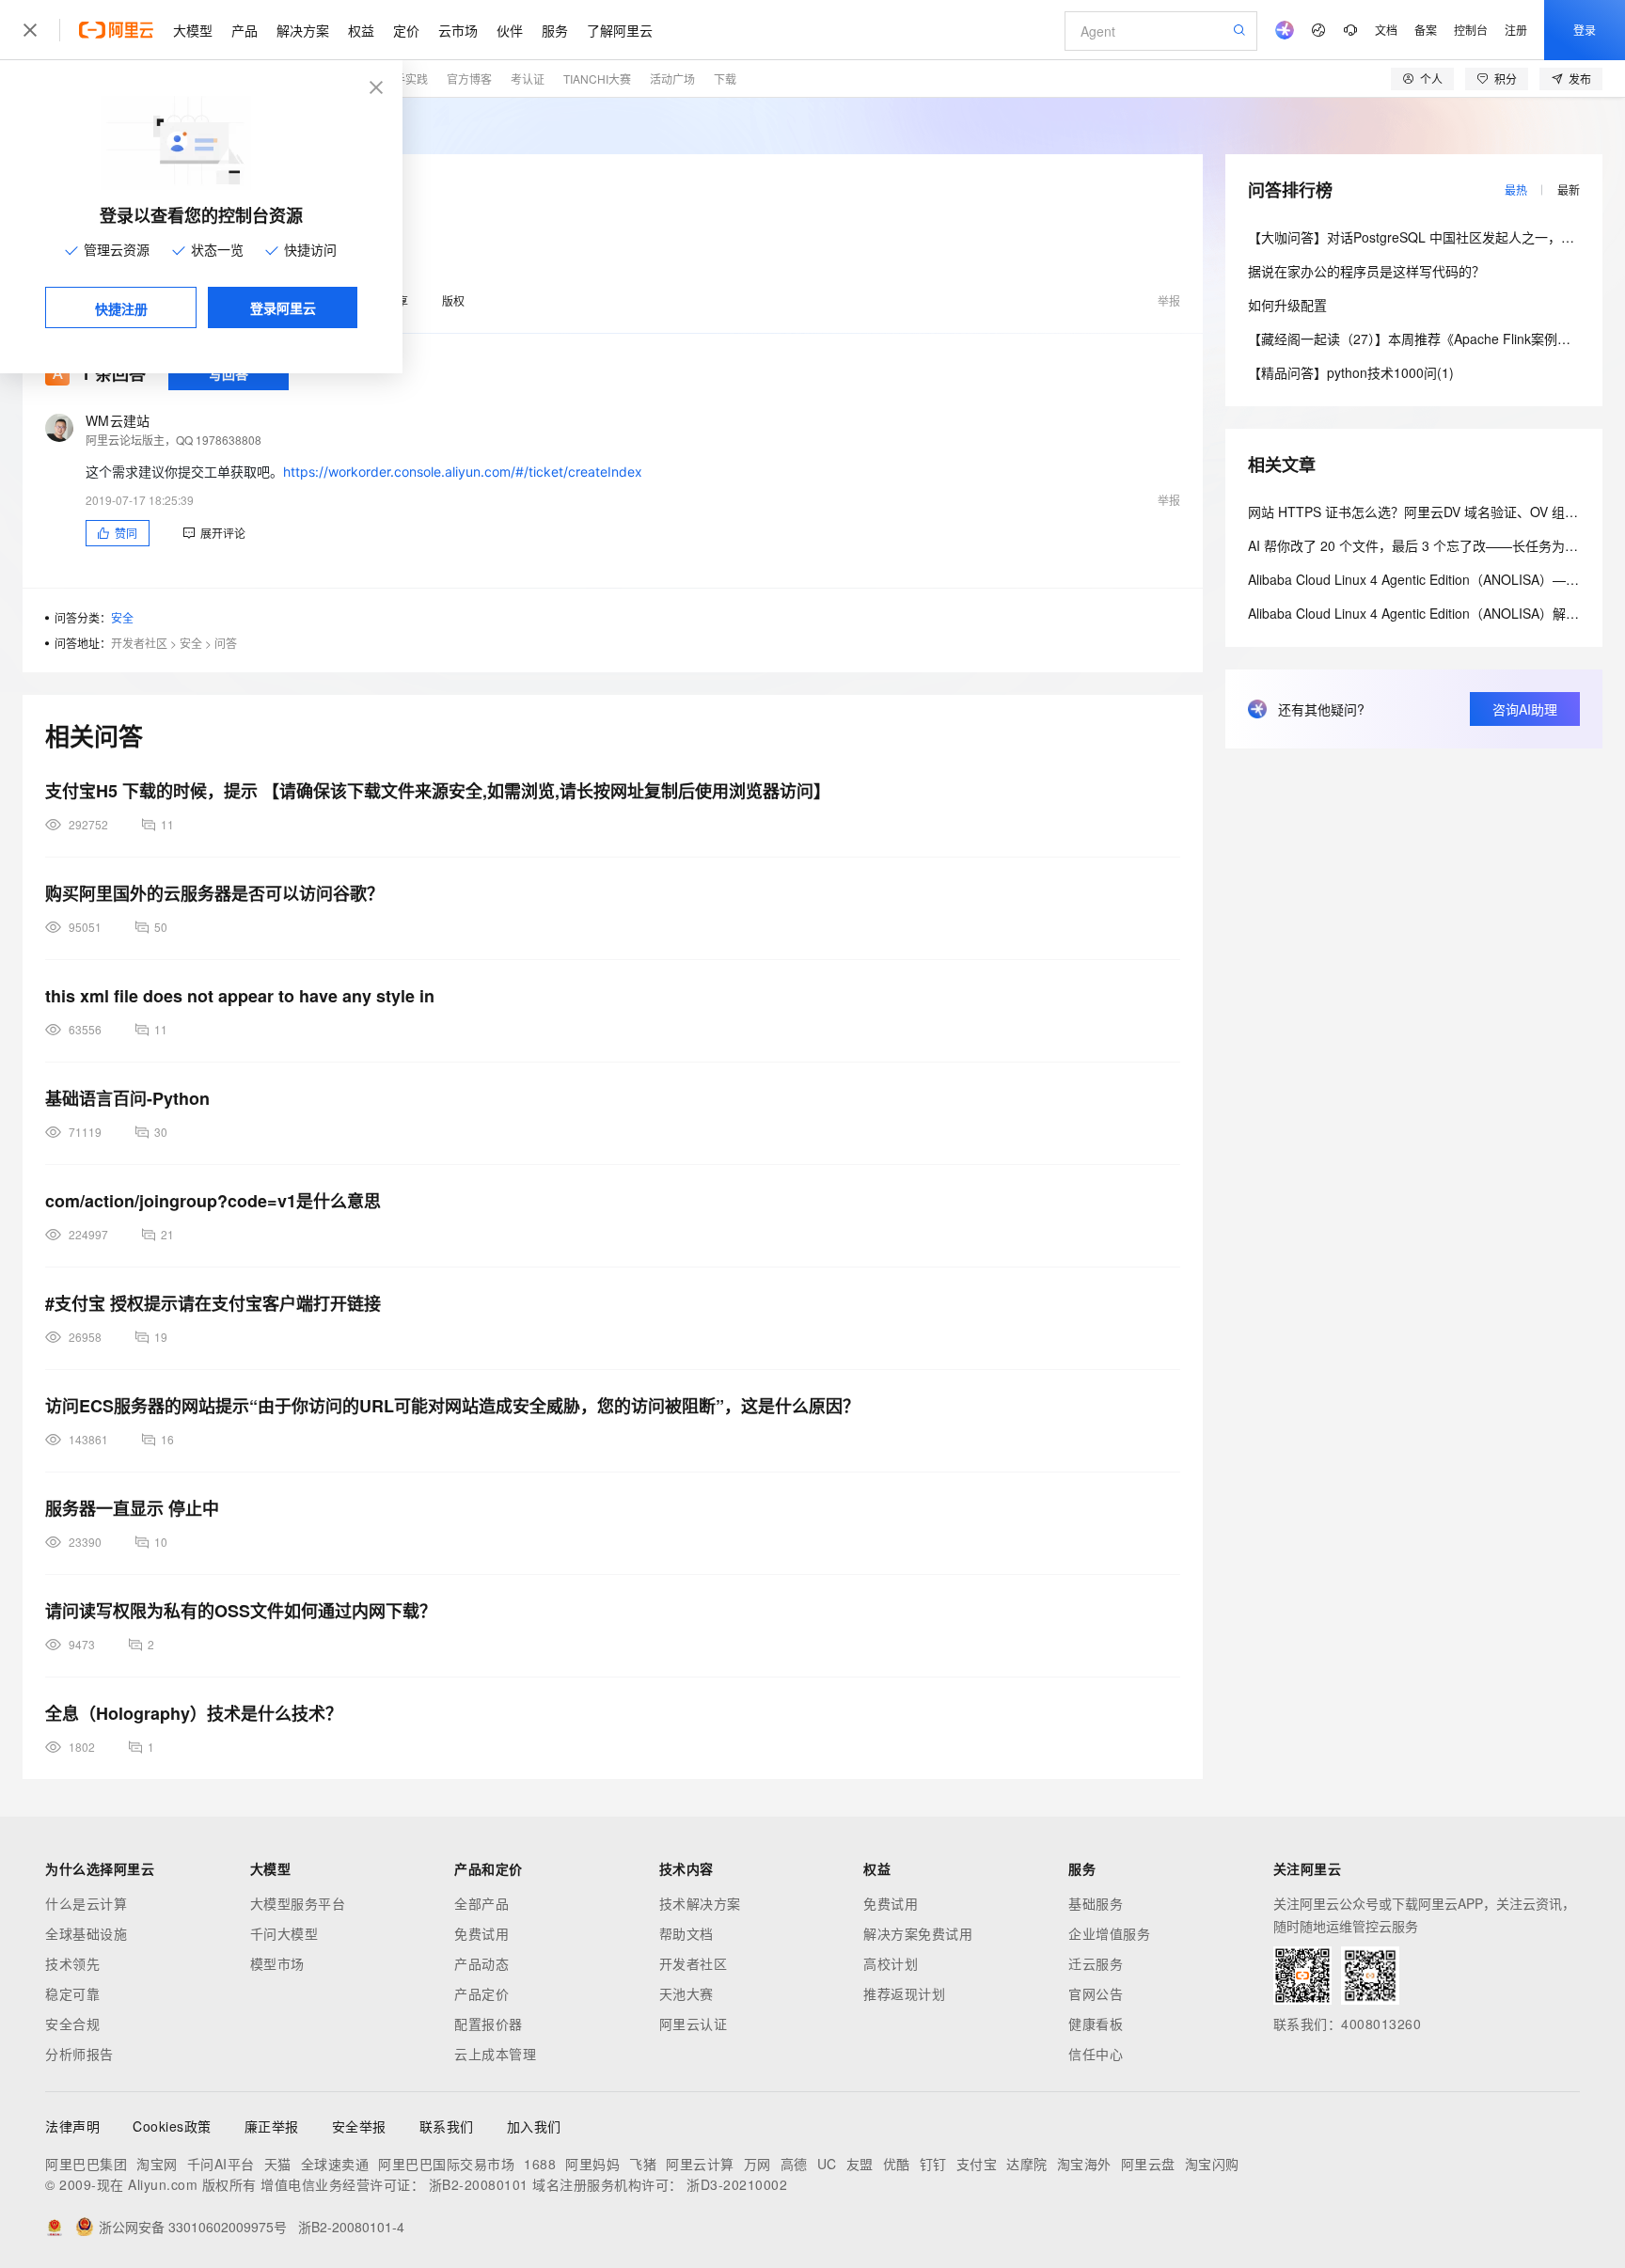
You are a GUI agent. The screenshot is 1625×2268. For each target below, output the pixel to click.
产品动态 (481, 1963)
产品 (245, 30)
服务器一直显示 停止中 (132, 1508)
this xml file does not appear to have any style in (240, 996)
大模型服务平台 (298, 1903)
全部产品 (481, 1903)
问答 (226, 643)
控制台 (1471, 30)
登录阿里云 (283, 307)
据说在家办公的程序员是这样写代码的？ (1366, 271)
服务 (555, 30)
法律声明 (72, 2126)
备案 (1426, 30)
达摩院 (1027, 2164)
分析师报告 (79, 2054)
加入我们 (534, 2126)
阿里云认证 (694, 2024)
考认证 (528, 79)
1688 (540, 2164)
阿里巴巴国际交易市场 (446, 2164)
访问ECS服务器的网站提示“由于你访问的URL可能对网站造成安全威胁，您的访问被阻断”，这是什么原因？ (452, 1406)
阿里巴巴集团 (86, 2164)
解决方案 (303, 30)
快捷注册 (121, 308)
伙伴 (510, 30)
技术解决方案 (700, 1903)
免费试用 (481, 1933)
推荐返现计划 (904, 1993)
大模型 (193, 30)
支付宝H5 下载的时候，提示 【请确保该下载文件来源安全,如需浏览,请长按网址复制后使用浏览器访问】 (438, 791)
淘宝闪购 (1212, 2164)
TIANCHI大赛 (597, 79)
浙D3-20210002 (737, 2184)
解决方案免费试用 (918, 1933)
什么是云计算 (86, 1903)
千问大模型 (284, 1933)
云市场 (458, 30)
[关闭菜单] (30, 30)
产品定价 (481, 1993)
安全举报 (359, 2126)
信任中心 (1096, 2054)
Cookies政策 (172, 2126)
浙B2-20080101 (479, 2184)
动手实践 (405, 79)
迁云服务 (1096, 1963)
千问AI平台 (221, 2164)
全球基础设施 (86, 1933)
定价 (406, 30)
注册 (1516, 30)
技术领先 (72, 1963)
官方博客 (469, 79)
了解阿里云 (620, 30)
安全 (122, 617)
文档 (1386, 30)
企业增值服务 (1109, 1933)
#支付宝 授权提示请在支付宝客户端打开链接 (213, 1303)
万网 (757, 2164)
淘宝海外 (1084, 2164)
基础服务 (1096, 1903)
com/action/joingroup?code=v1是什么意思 (213, 1201)
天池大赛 (686, 1993)
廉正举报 (272, 2126)
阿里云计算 (700, 2164)
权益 (361, 30)
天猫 (278, 2164)
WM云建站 (118, 420)
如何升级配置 (1287, 305)
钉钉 (933, 2164)
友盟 (860, 2164)
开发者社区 (139, 643)
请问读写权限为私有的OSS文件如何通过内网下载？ (241, 1611)
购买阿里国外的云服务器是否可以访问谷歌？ (214, 893)
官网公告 (1096, 1993)
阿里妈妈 (592, 2164)
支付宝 (977, 2164)
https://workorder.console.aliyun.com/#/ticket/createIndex (463, 472)
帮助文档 (686, 1933)
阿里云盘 (1148, 2164)
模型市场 (277, 1963)
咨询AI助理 (1525, 709)
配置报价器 (489, 2024)
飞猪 (643, 2164)
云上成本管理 (495, 2054)
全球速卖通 (335, 2164)
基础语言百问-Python (127, 1098)
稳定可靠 (72, 1993)
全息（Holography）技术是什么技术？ (194, 1713)
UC (827, 2164)
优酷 (897, 2164)
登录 (1585, 30)
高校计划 (891, 1963)
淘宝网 (157, 2164)
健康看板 (1096, 2024)
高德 (794, 2164)
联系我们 (447, 2126)
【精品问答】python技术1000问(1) (1351, 372)
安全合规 (72, 2024)
